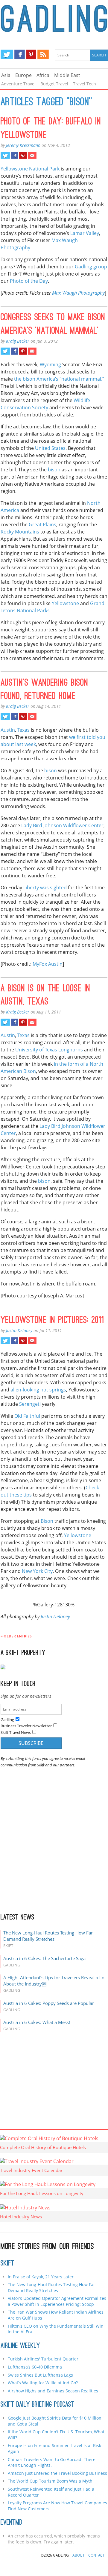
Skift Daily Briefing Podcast (38, 2405)
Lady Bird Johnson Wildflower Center (62, 825)
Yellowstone (65, 603)
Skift (7, 2264)
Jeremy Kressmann (23, 145)
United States (50, 448)
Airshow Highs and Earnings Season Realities (53, 2391)
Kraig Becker (18, 341)
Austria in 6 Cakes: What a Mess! (37, 2022)
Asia (6, 75)
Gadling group (91, 267)
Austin (8, 730)
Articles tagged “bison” (46, 103)
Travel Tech (85, 84)
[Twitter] (7, 54)
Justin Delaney (19, 1330)
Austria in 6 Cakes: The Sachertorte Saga (44, 1958)
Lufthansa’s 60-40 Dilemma (35, 2367)
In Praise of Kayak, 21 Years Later (41, 2277)
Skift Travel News (16, 1732)
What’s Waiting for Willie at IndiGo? (43, 2383)
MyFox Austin (48, 964)
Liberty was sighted (45, 888)
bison (54, 470)
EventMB (11, 2523)
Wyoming (50, 365)
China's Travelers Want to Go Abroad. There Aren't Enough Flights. (52, 2462)
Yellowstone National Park (30, 169)
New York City (37, 1571)
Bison (47, 1521)
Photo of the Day (29, 281)
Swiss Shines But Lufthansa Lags (40, 2375)
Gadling (54, 20)
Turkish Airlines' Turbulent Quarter (43, 2359)
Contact (96, 2555)
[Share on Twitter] (5, 156)
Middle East (67, 75)
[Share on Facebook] (15, 156)
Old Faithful (27, 1416)
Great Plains (42, 525)
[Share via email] (32, 156)
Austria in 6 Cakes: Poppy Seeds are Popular (49, 2003)
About (79, 2555)
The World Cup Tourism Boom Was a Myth (50, 2481)
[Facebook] (20, 54)
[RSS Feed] (43, 54)
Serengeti (30, 1404)
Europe (23, 75)
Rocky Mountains (20, 532)
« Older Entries (16, 1636)
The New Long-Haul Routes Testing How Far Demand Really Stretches (48, 1936)
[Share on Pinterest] (23, 156)
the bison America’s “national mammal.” (59, 379)
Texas (23, 730)
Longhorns (71, 1050)
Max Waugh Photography (78, 293)
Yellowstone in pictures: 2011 (52, 1321)
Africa (43, 75)
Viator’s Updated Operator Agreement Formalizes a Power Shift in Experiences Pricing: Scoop (57, 2301)
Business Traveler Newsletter (26, 1726)
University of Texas (36, 1050)
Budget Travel (54, 84)
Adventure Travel (18, 84)
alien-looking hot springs (38, 1390)
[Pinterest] (31, 54)
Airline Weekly (20, 2346)
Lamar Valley (85, 233)
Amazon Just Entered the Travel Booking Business (57, 2473)
